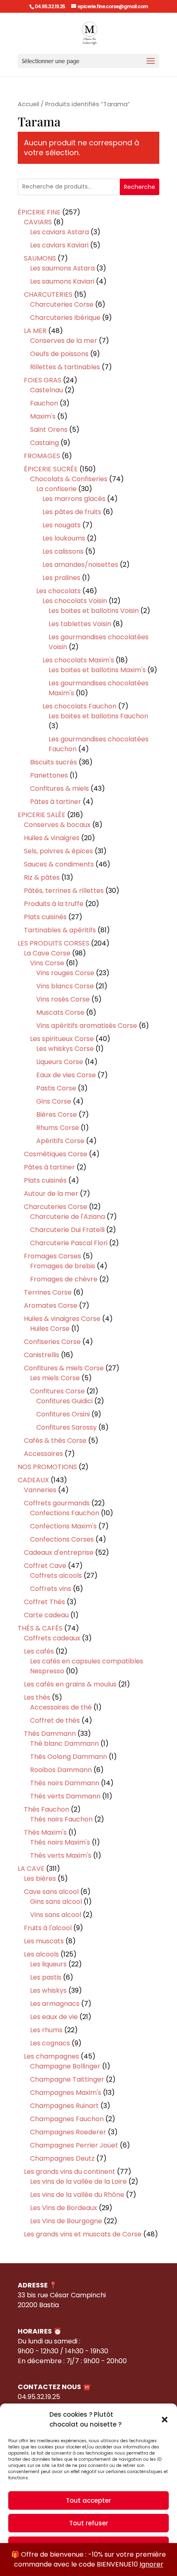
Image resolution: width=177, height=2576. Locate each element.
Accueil (28, 104)
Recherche (140, 187)
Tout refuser (89, 2523)
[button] (165, 2420)
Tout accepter (88, 2500)
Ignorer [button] (151, 2564)
